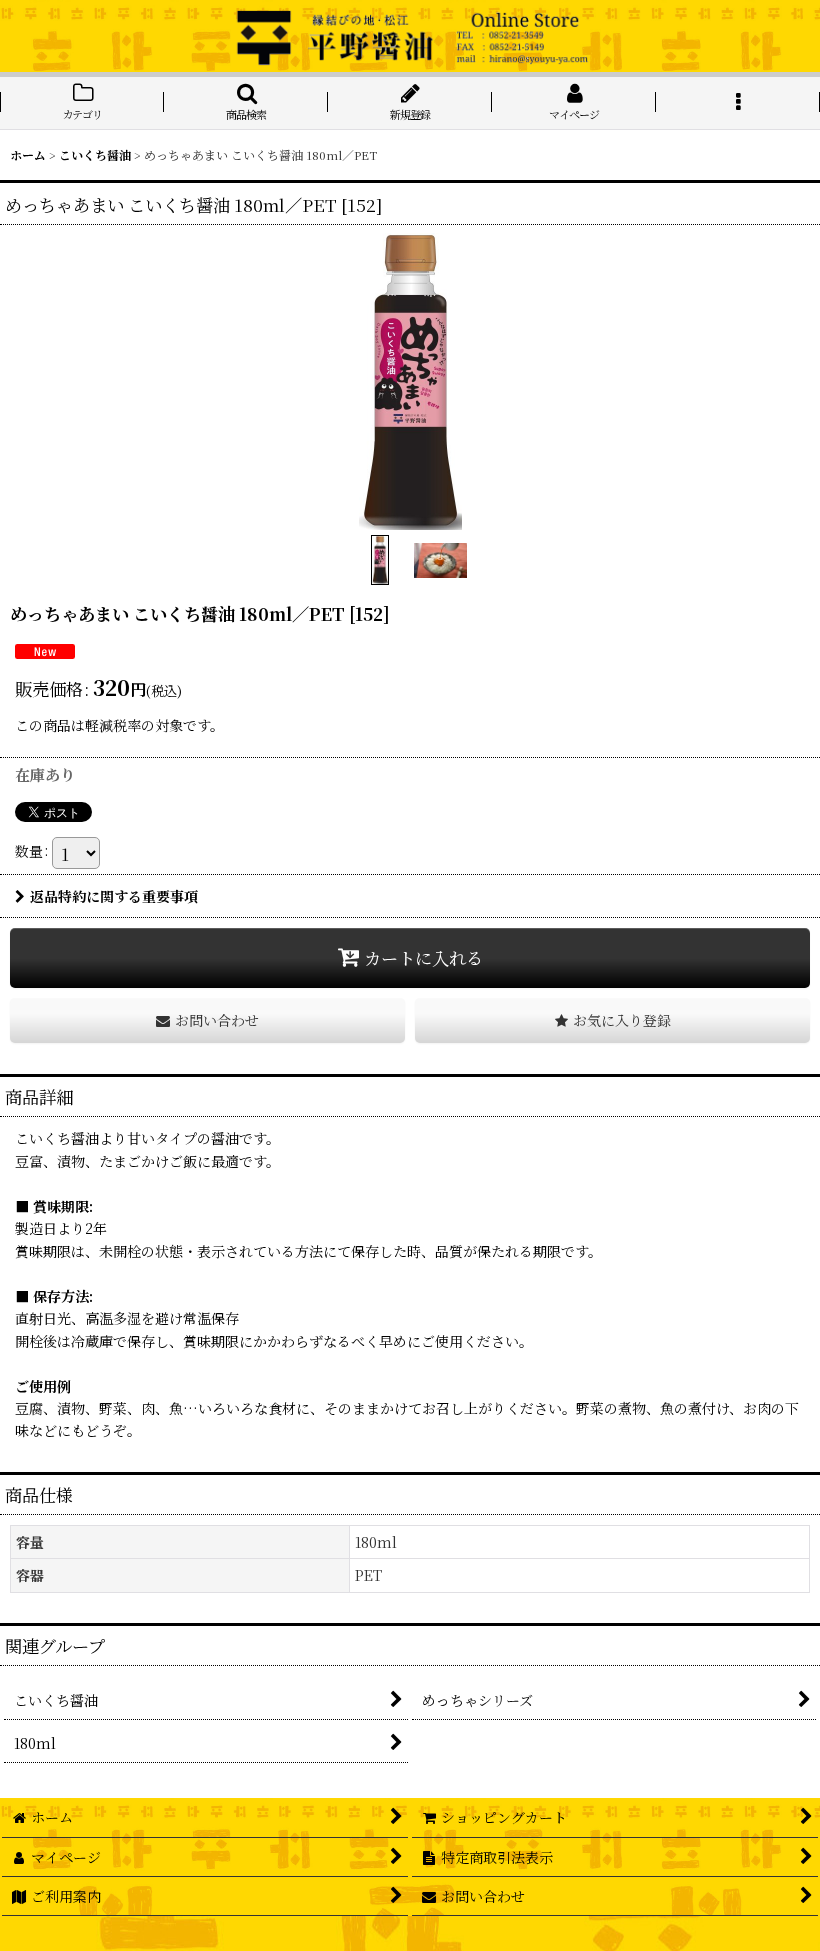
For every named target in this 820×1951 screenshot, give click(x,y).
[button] (246, 103)
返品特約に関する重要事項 (114, 896)
